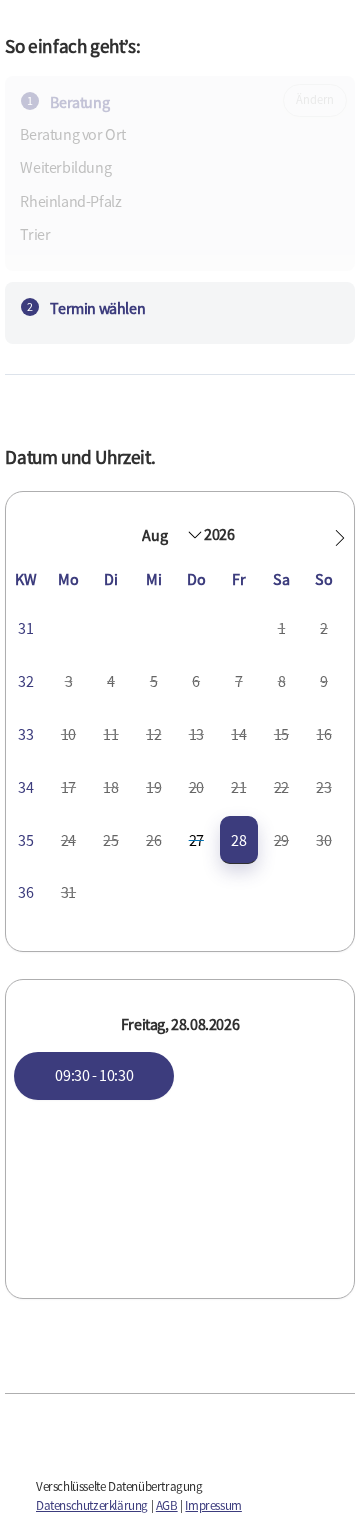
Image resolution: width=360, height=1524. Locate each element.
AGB (167, 1505)
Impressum (213, 1505)
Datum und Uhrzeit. (80, 457)
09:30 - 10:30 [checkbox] (94, 1075)
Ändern (314, 99)
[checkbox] (239, 840)
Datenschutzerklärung (92, 1505)
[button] (340, 538)
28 (238, 840)
